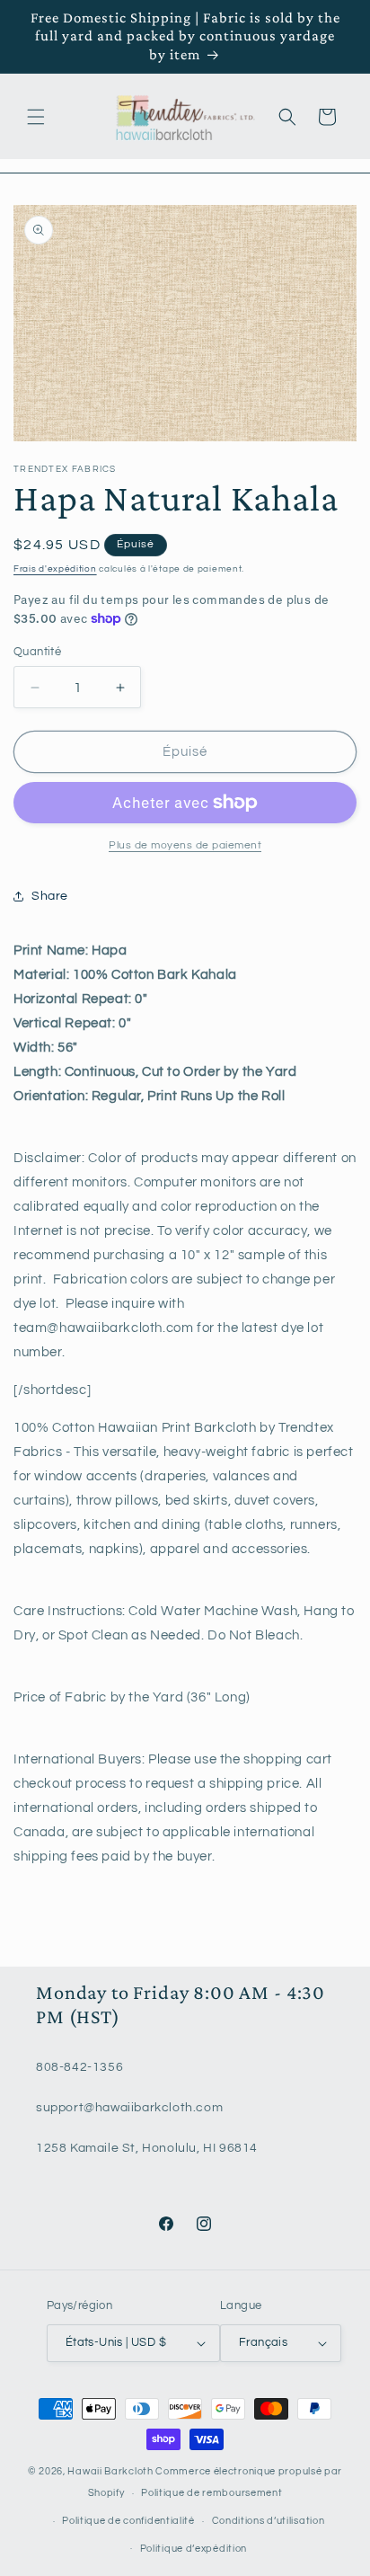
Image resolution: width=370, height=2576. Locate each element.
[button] (36, 117)
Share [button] (50, 896)
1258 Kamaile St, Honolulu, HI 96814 (147, 2148)
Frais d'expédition (55, 569)
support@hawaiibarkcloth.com (129, 2108)
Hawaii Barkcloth (110, 2471)
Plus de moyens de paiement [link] (185, 845)
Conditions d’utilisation (269, 2521)
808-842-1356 (79, 2067)
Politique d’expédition (194, 2549)
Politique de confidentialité (128, 2521)
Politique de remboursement (211, 2493)
